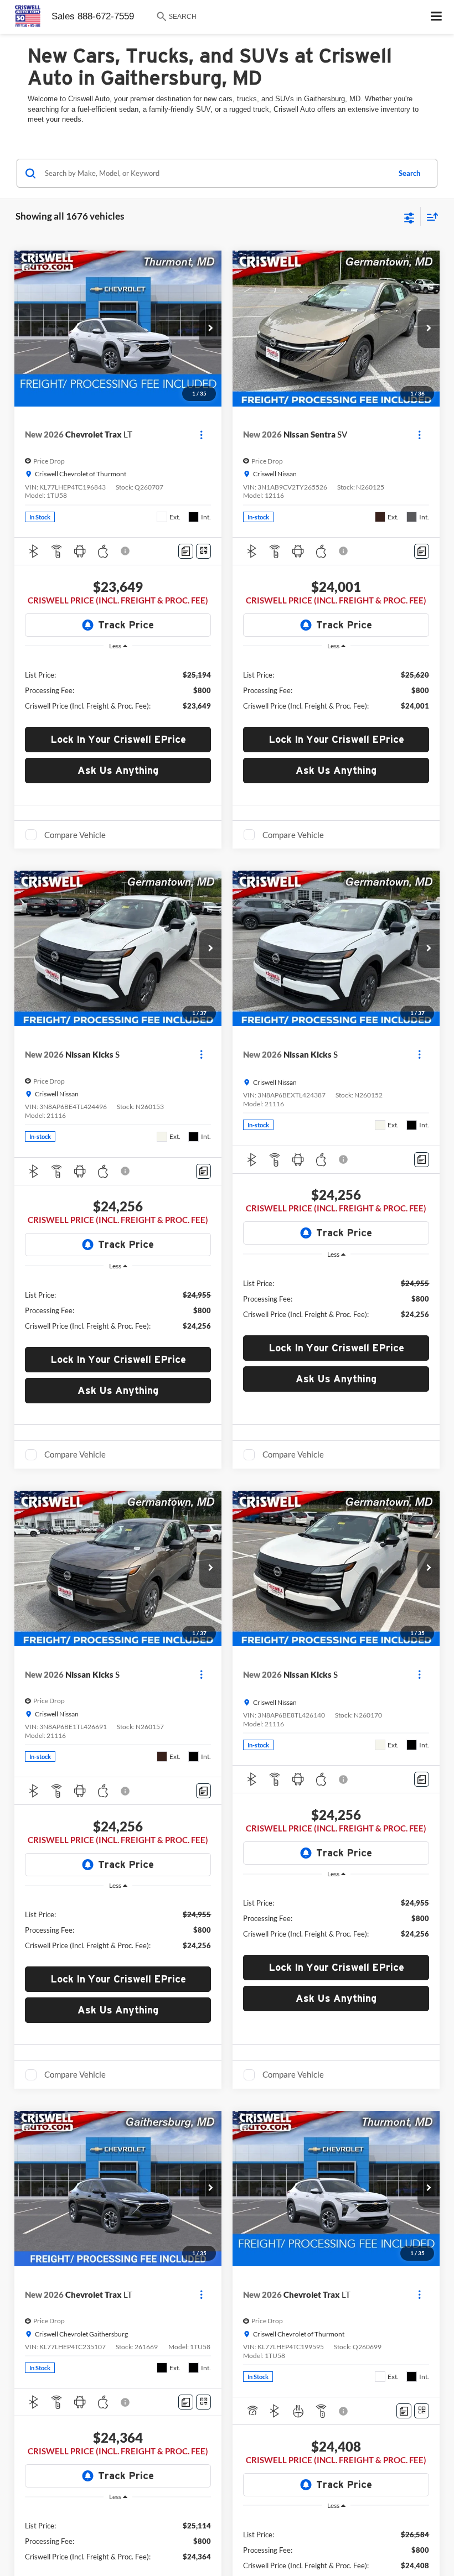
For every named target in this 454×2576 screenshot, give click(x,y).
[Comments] (186, 551)
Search (409, 173)
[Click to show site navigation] (437, 17)
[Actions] (201, 434)
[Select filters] (409, 217)
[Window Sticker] (203, 551)
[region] (118, 689)
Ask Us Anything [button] (118, 770)
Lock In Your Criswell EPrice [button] (118, 739)
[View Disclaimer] (126, 551)
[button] (210, 329)
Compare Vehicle (75, 835)
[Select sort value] (430, 217)
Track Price (126, 625)
